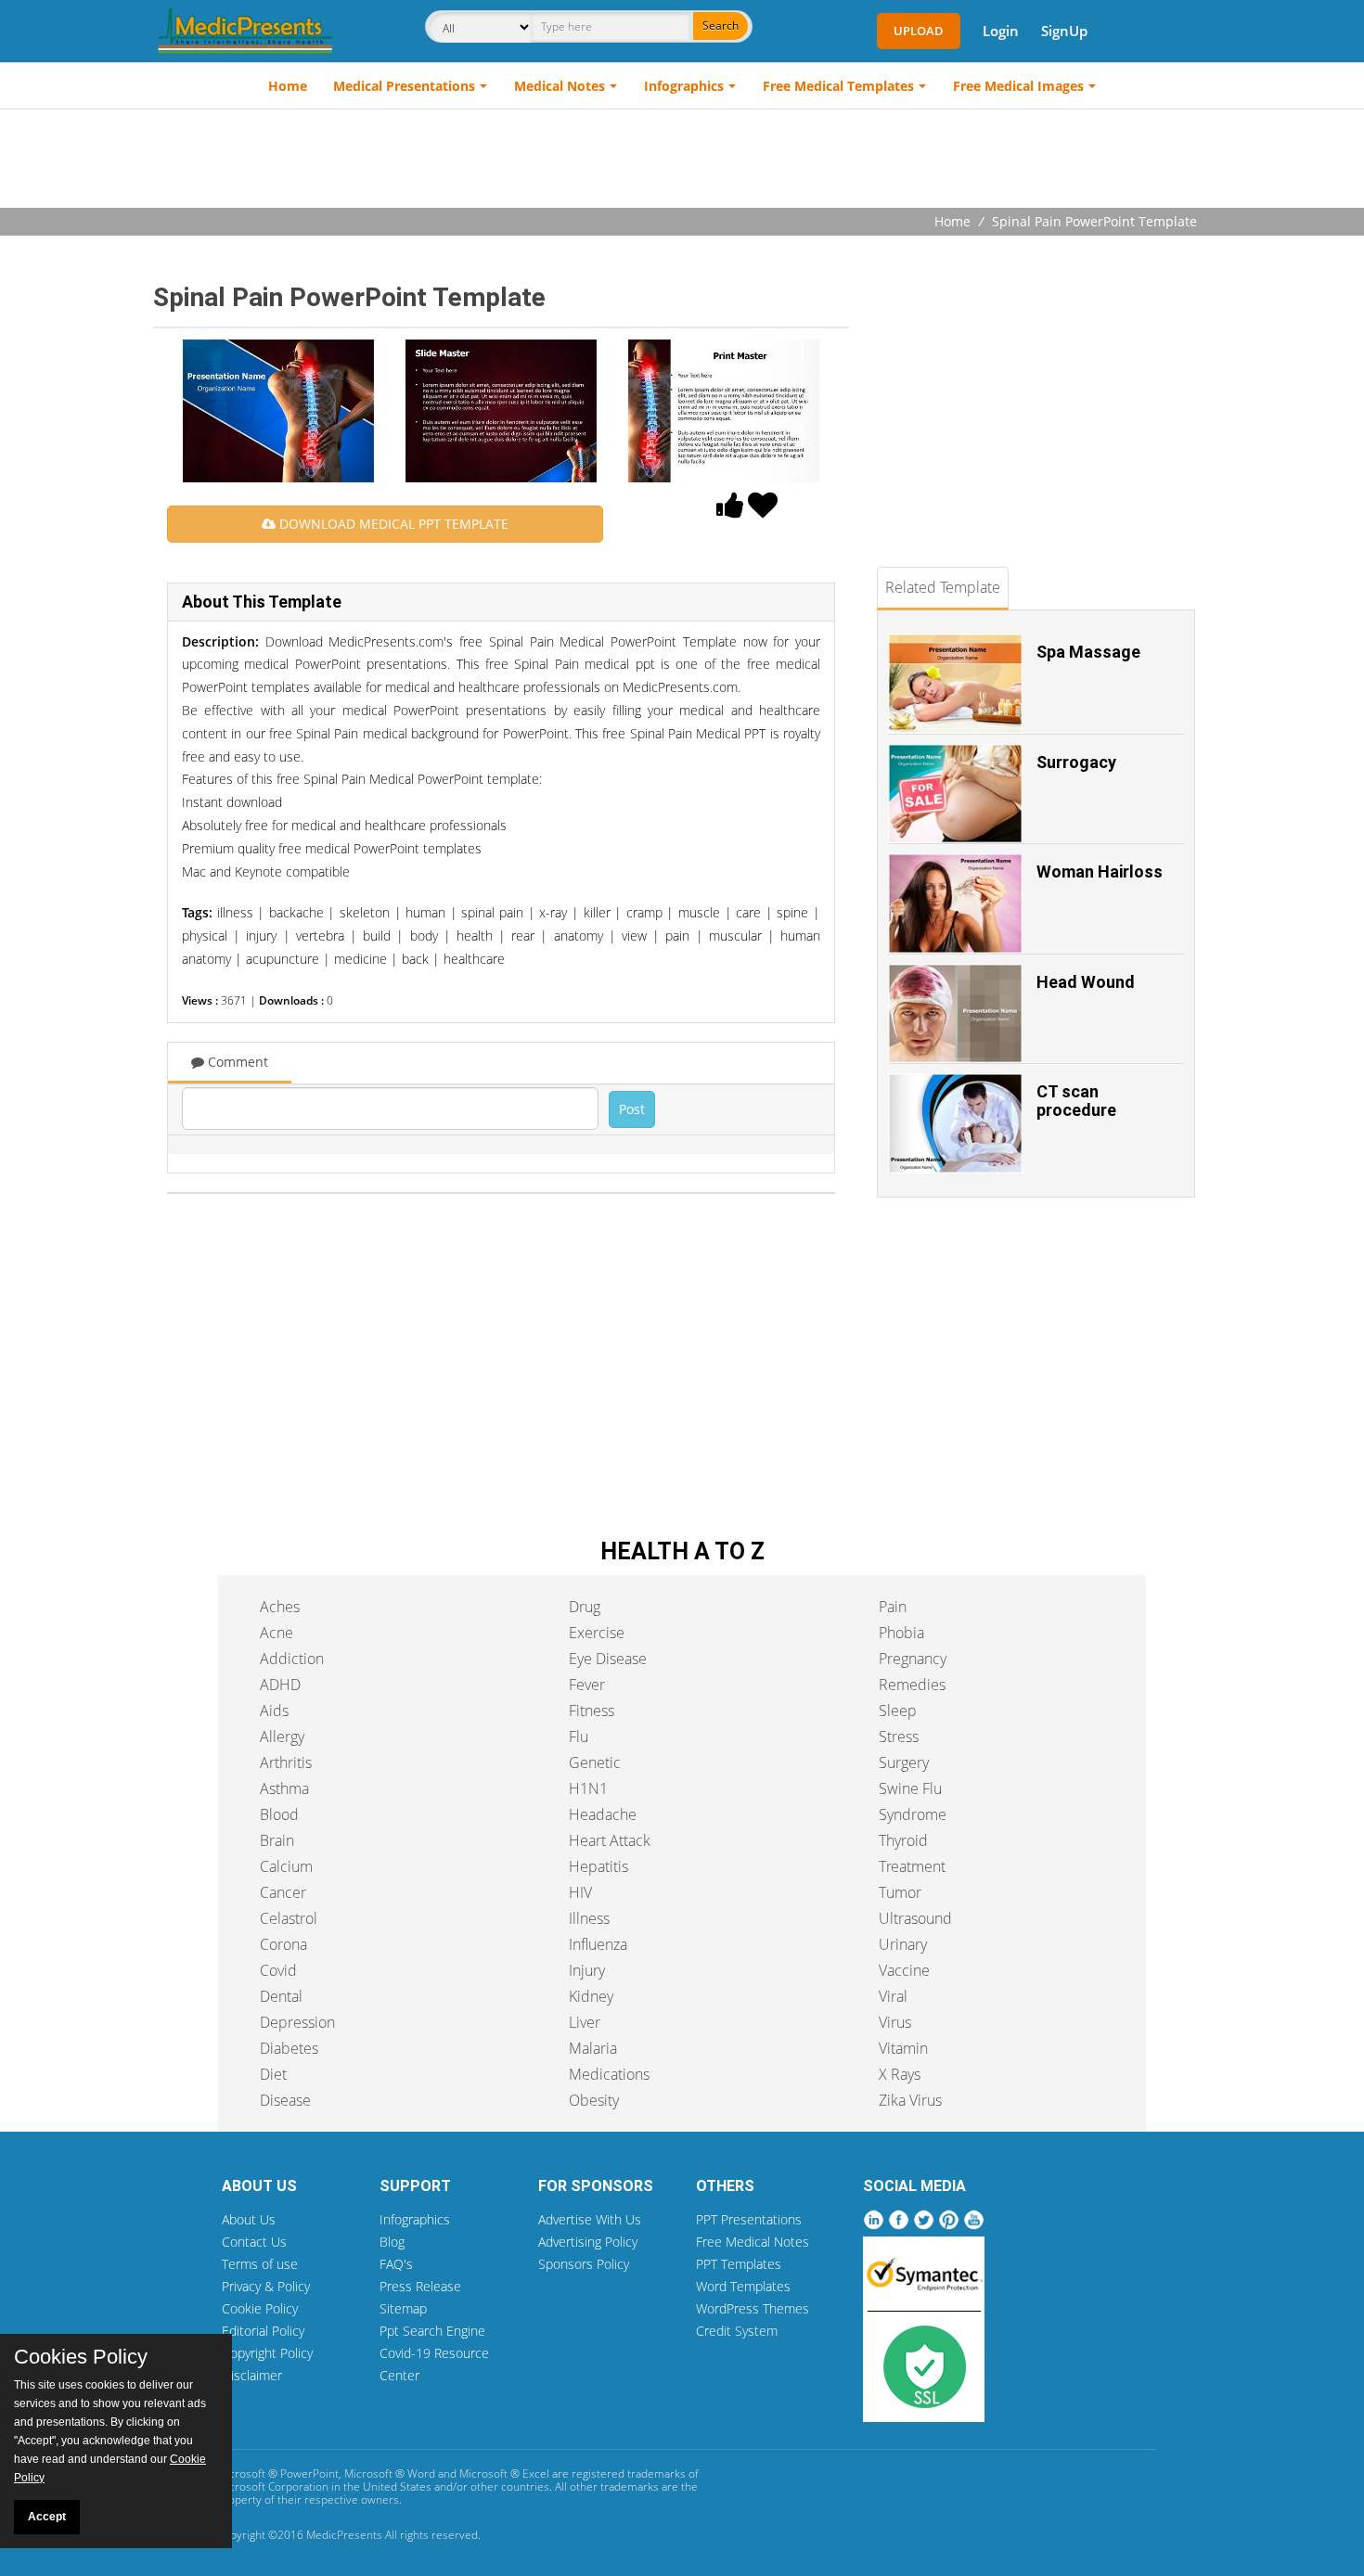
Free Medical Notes (753, 2242)
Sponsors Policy (584, 2264)
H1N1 (588, 1788)
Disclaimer (252, 2375)
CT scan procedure (1076, 1101)
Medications (609, 2074)
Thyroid (903, 1840)
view (634, 936)
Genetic (595, 1762)
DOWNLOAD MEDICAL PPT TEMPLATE (392, 524)
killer (597, 912)
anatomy (579, 936)
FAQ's (396, 2264)
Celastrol (289, 1918)
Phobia (901, 1633)
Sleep (898, 1711)
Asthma (284, 1788)
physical (205, 936)
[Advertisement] (682, 160)
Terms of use (260, 2264)
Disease (285, 2100)
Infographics (684, 86)
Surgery (904, 1762)
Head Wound (1086, 982)
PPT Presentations (749, 2219)
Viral (893, 1996)
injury (261, 936)
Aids (274, 1711)
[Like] (730, 510)
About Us (249, 2219)
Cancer (283, 1892)
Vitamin (903, 2048)
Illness (589, 1918)
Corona (283, 1944)
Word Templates (743, 2286)
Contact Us (254, 2242)
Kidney (591, 1996)
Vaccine (904, 1970)
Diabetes (289, 2048)
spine (792, 912)
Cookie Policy (260, 2308)
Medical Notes (560, 86)
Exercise (597, 1633)
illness (235, 912)
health (475, 936)
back (415, 959)
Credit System (737, 2331)
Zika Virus (910, 2100)
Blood (279, 1814)
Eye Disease (608, 1659)
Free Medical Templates (838, 86)
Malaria (593, 2048)
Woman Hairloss (1100, 871)
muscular (735, 936)
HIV (580, 1892)
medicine (360, 959)
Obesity (594, 2100)
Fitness (592, 1711)
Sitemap (403, 2308)
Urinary (903, 1944)
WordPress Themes (753, 2308)
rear (523, 936)
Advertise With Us (590, 2219)
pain (677, 936)
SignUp (1064, 31)
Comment (236, 1062)
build (377, 936)
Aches (280, 1607)
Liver (585, 2022)
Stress (899, 1737)
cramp (644, 912)
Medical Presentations (404, 86)
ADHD (280, 1685)
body (424, 936)
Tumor (900, 1892)
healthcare (474, 959)
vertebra (320, 936)
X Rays (900, 2074)
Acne (277, 1633)
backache (296, 912)
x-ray (553, 912)
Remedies (912, 1685)
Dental (281, 1996)
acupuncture (283, 959)
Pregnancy (913, 1659)
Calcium (286, 1866)
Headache (603, 1814)
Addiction (292, 1659)
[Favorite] (763, 510)
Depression (297, 2022)
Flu (579, 1737)
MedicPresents (344, 2535)
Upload (919, 31)
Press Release (420, 2286)
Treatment (912, 1866)
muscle (699, 912)
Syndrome (913, 1814)
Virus (895, 2022)
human (425, 912)
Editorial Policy (263, 2331)
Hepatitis (598, 1866)
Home (288, 86)
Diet (273, 2074)
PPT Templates (739, 2264)
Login (1001, 31)
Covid (278, 1970)
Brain (277, 1840)
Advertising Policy (588, 2242)
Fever (587, 1685)
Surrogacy (1076, 762)
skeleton (365, 912)
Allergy (282, 1737)
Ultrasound (915, 1918)
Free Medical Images (1018, 86)
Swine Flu (910, 1788)
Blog (392, 2242)
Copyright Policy (267, 2353)
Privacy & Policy (266, 2286)
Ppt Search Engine (432, 2331)
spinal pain (492, 912)
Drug (585, 1607)
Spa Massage (1088, 652)
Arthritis (286, 1762)
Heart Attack (610, 1840)
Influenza (598, 1944)
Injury (587, 1970)
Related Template (943, 587)
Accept (47, 2517)
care (748, 912)
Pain (893, 1607)
